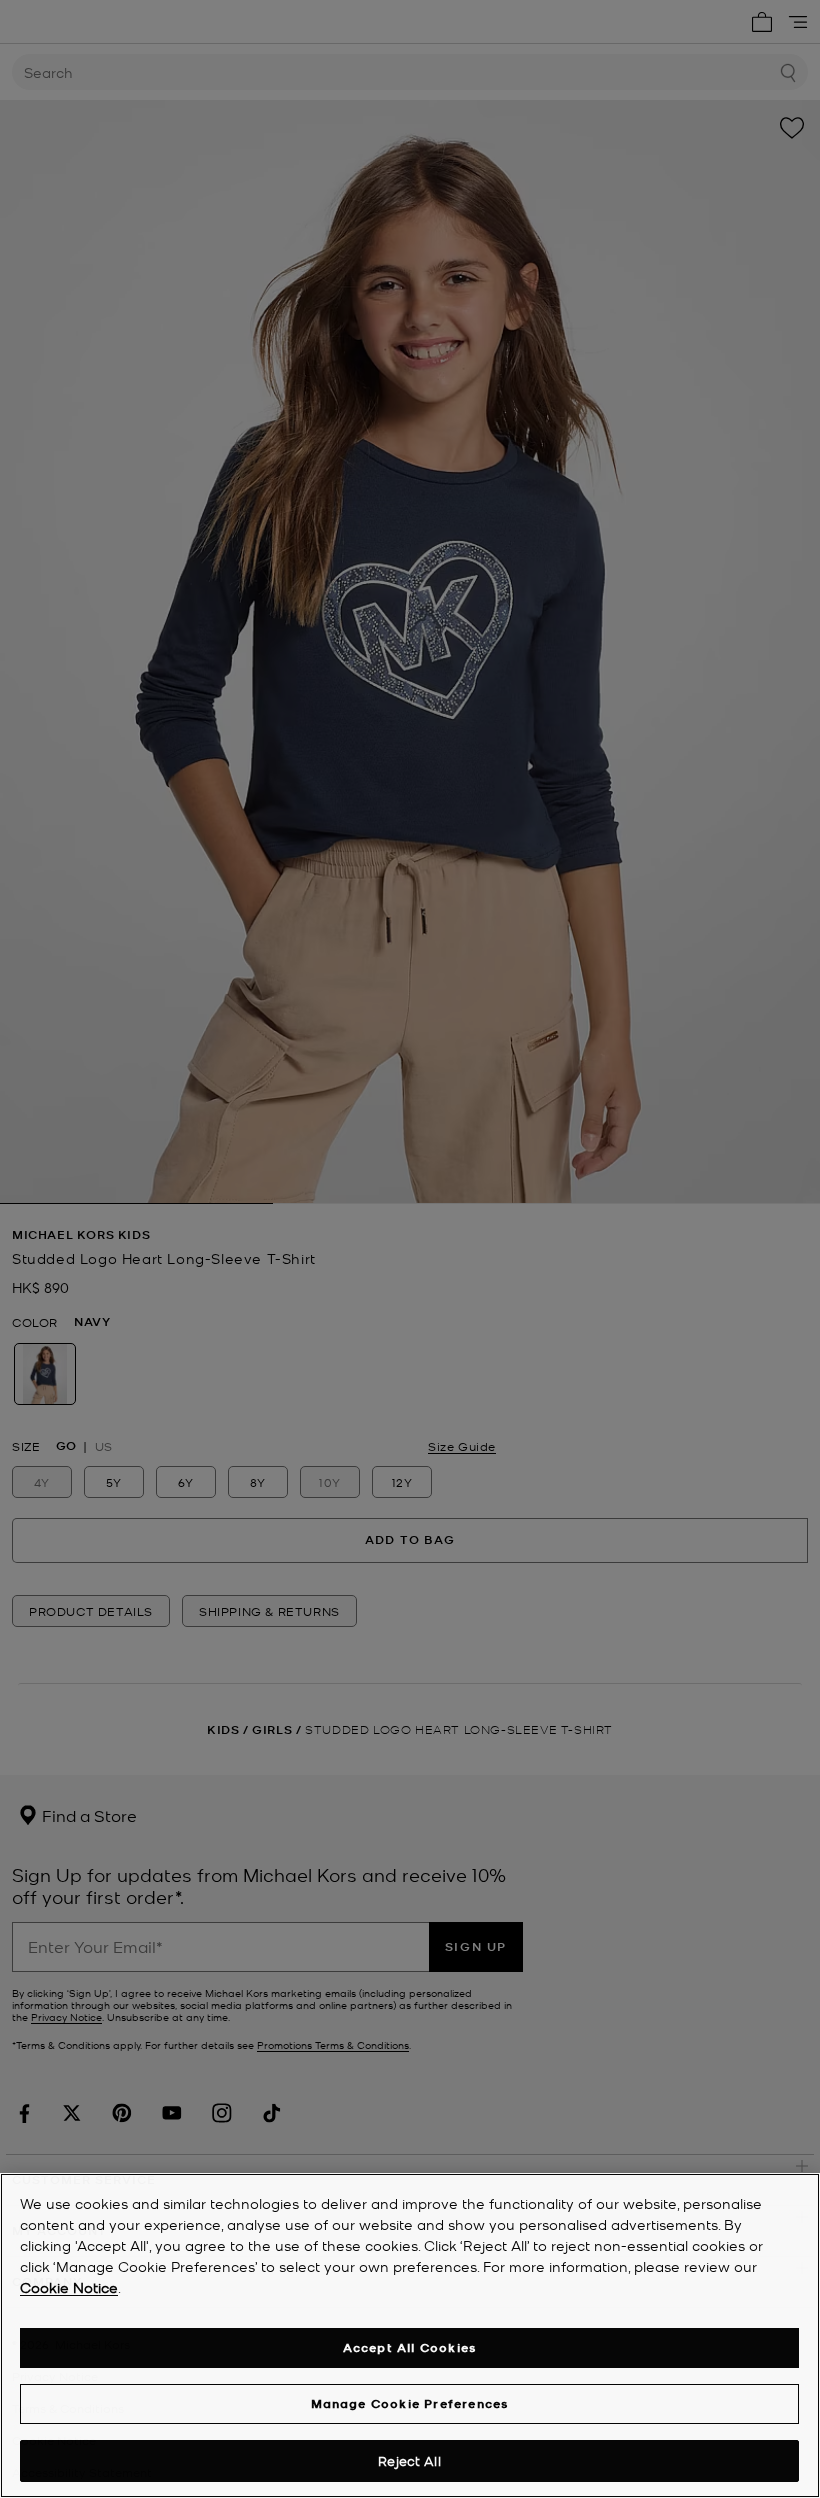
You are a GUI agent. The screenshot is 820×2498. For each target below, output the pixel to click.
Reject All (409, 2460)
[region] (410, 2335)
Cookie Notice (69, 2287)
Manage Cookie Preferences (410, 2403)
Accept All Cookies (410, 2347)
